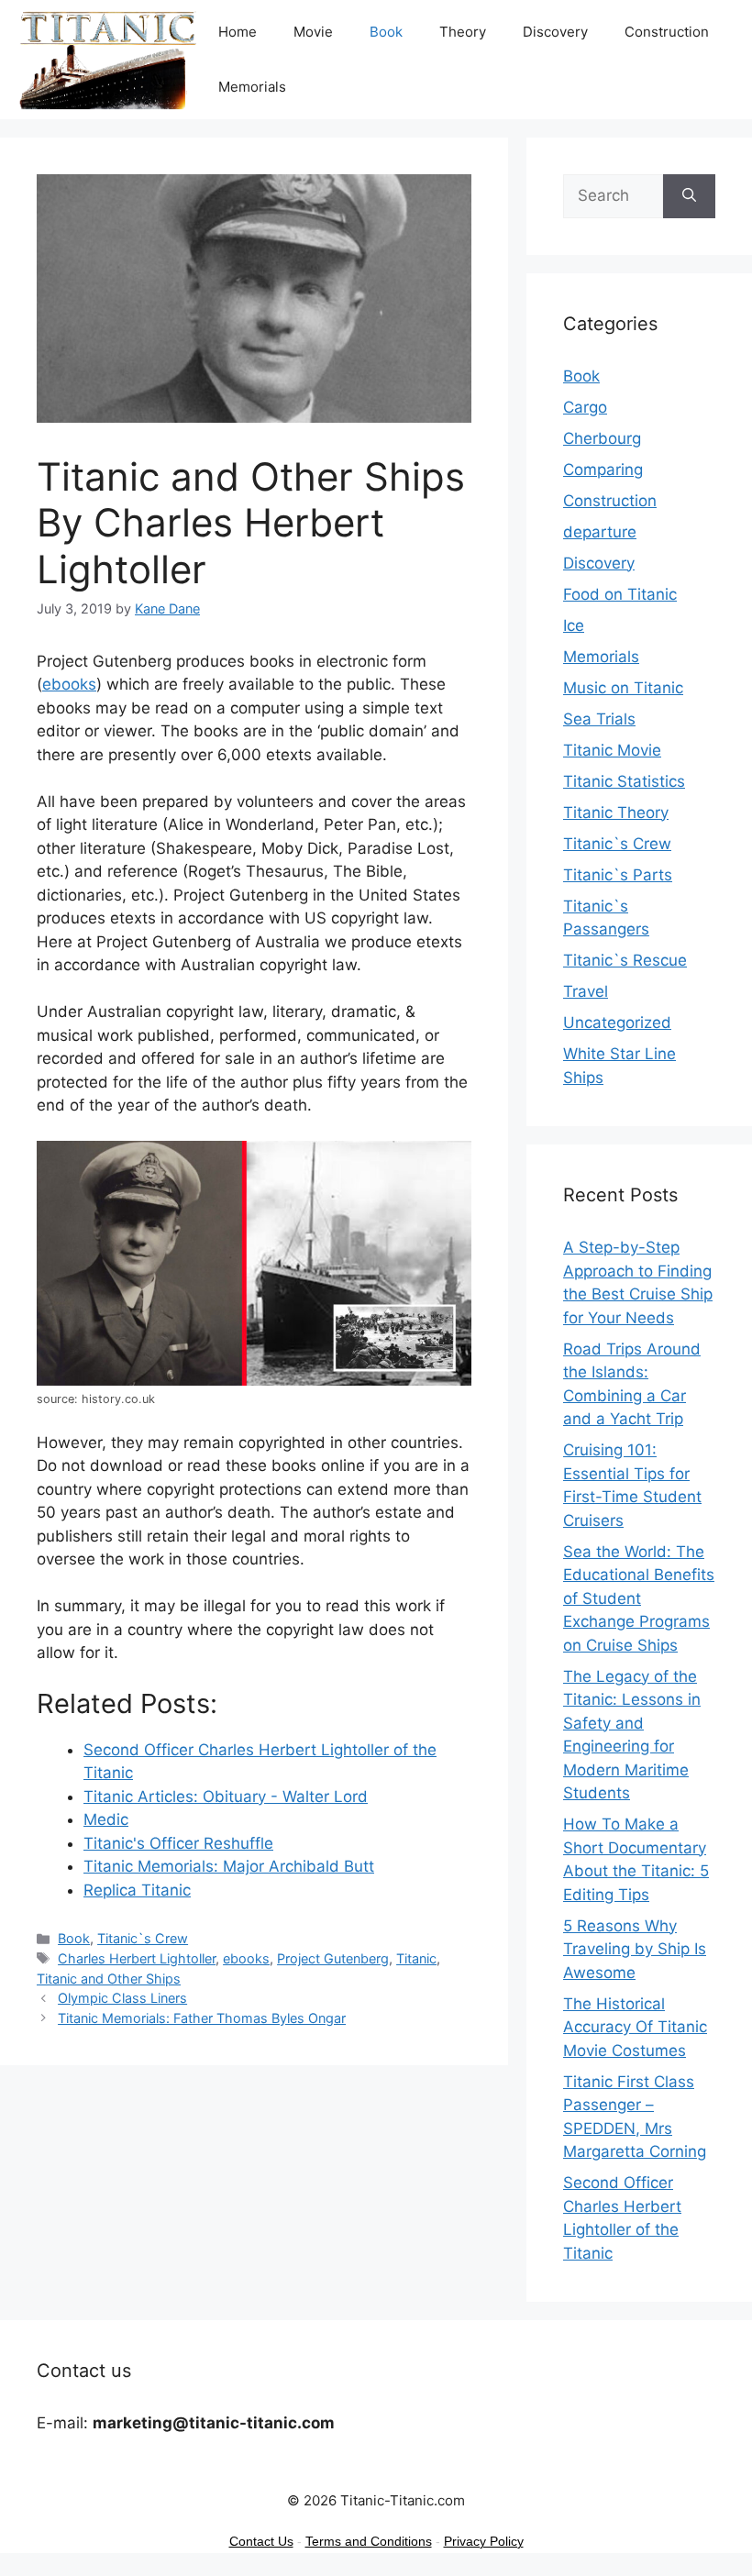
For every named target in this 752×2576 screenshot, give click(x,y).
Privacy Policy (484, 2541)
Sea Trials (599, 719)
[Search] (689, 196)
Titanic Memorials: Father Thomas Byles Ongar (202, 2018)
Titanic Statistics (624, 781)
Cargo (585, 407)
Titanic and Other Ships (109, 1979)
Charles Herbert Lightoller (137, 1958)
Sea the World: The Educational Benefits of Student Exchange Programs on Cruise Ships (639, 1598)
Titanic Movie (612, 750)
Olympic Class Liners (122, 1998)
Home (238, 32)
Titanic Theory (616, 813)
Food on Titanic (620, 594)
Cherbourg (602, 438)
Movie (313, 32)
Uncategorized (617, 1023)
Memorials (252, 87)
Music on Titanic (623, 688)
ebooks (69, 684)
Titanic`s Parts (618, 875)
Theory (463, 32)
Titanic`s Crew (143, 1938)
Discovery (555, 32)
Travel (586, 991)
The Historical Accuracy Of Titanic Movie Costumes (635, 2027)
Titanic (416, 1958)
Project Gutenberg (333, 1958)
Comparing (603, 470)
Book (386, 32)
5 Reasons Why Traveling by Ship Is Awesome (635, 1949)
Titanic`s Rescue (625, 960)
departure (600, 532)
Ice (574, 625)
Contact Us (261, 2541)
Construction (667, 32)
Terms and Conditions (369, 2541)
